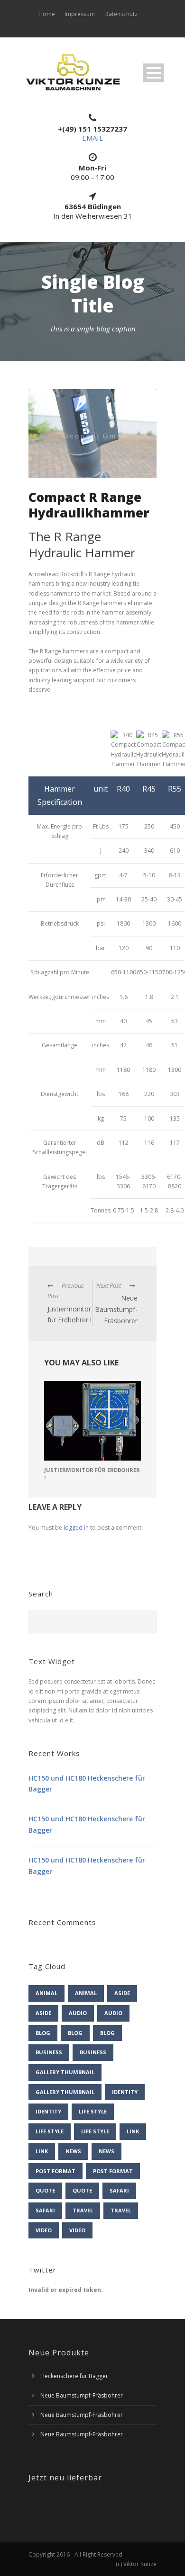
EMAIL (92, 138)
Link (133, 2131)
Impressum (80, 14)
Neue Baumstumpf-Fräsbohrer (82, 2395)
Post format (55, 2171)
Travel (83, 2210)
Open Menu (153, 73)
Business (49, 2052)
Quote (45, 2190)
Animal (46, 1993)
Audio (78, 2013)
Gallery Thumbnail (65, 2072)
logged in (76, 1528)
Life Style (93, 2111)
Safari (119, 2190)
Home (47, 14)
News (73, 2151)
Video (44, 2230)
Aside (122, 1993)
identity (125, 2092)
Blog (43, 2033)
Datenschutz (121, 14)
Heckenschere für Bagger (74, 2376)
